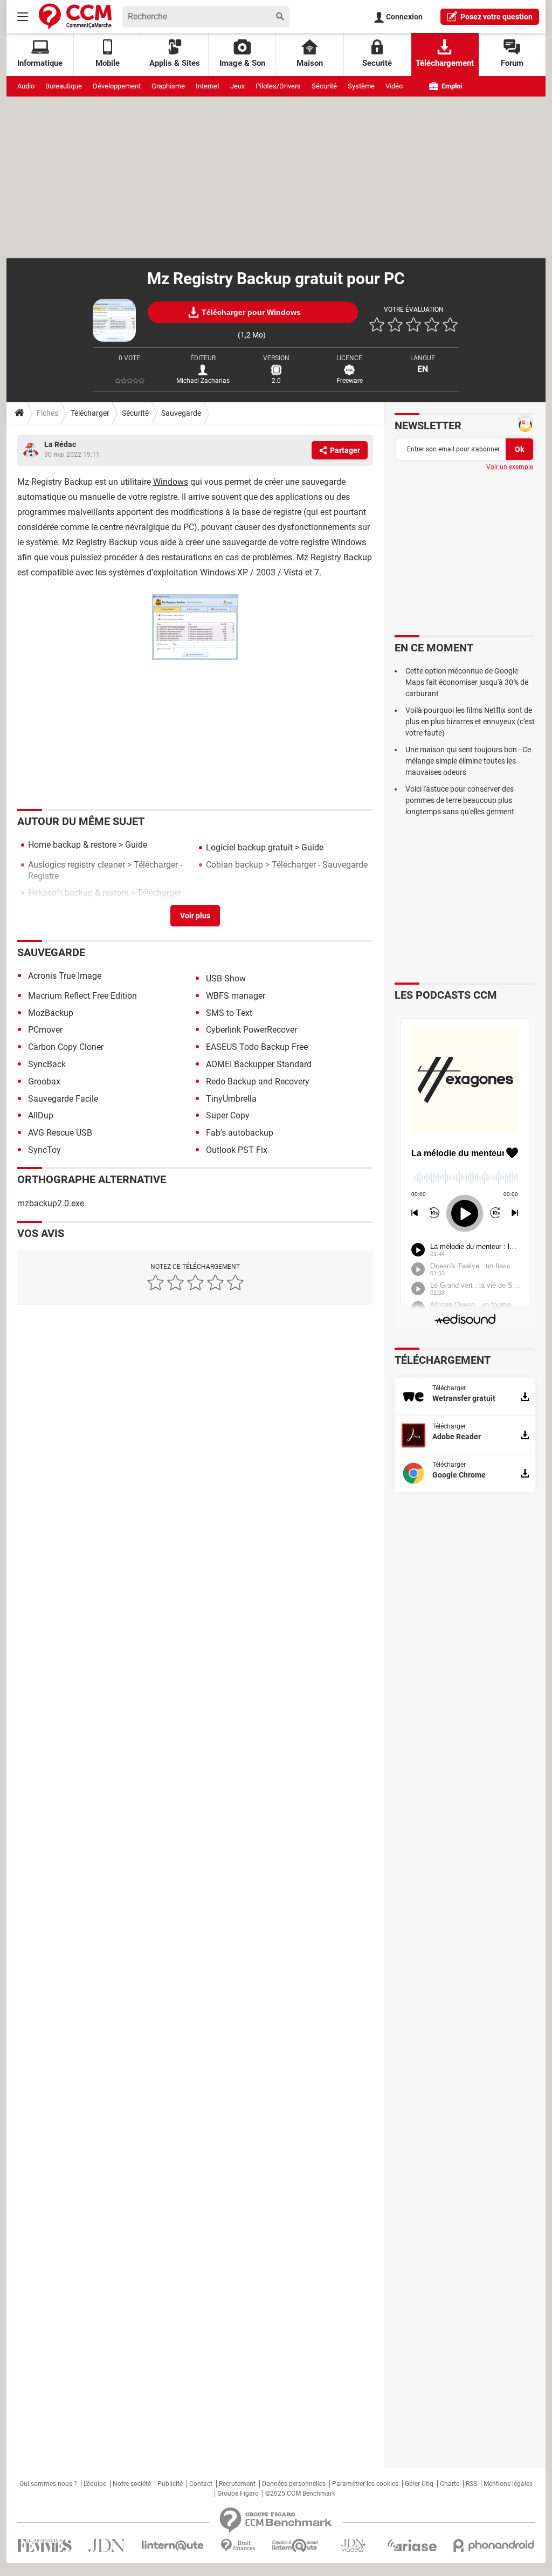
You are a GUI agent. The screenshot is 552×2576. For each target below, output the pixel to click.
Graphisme (168, 86)
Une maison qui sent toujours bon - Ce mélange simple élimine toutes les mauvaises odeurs (468, 761)
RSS (471, 2484)
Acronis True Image (65, 976)
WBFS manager (236, 996)
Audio (26, 86)
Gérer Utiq (419, 2484)
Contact (201, 2484)
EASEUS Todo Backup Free (257, 1047)
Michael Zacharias (203, 381)
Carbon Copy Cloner (66, 1047)
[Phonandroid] (494, 2546)
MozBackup (51, 1013)
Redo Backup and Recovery (258, 1081)
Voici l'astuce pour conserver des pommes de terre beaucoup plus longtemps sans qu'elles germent (460, 800)
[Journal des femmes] (44, 2546)
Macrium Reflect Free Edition (82, 996)
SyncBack (47, 1064)
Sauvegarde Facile (63, 1099)
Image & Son (242, 63)
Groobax (44, 1081)
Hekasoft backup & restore (78, 893)
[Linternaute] (173, 2546)
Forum (512, 63)
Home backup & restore (72, 845)
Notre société (132, 2484)
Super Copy (228, 1115)
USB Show (226, 978)
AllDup (41, 1115)
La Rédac (60, 444)
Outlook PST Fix (237, 1150)
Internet (208, 86)
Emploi (451, 86)
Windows (171, 482)
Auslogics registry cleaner (77, 865)
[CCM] (75, 16)
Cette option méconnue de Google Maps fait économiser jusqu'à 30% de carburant (467, 682)
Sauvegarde (181, 413)
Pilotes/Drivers (278, 86)
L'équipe (95, 2484)
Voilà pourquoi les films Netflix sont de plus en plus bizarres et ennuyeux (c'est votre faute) (470, 722)
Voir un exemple (510, 467)
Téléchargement (445, 63)
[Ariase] (412, 2545)
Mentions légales (508, 2484)
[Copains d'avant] (296, 2546)
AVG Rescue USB (60, 1133)
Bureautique (64, 86)
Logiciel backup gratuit (249, 847)
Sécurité (324, 86)
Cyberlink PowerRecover (251, 1030)
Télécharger (90, 413)
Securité (377, 63)
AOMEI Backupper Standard (259, 1064)
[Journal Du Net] (106, 2546)
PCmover (45, 1030)
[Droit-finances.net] (238, 2546)
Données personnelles (294, 2484)
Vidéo (394, 86)
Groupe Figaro (238, 2493)
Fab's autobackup (240, 1133)
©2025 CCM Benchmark (300, 2493)
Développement (117, 86)
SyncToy (44, 1150)
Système (361, 86)
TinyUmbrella (231, 1099)
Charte (450, 2484)
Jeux (237, 86)
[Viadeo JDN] (353, 2546)
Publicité (170, 2484)
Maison (310, 63)
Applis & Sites (175, 63)
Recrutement (237, 2484)
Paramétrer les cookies (365, 2484)
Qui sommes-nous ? (48, 2484)
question (496, 17)
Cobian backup (234, 865)
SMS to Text (229, 1013)
